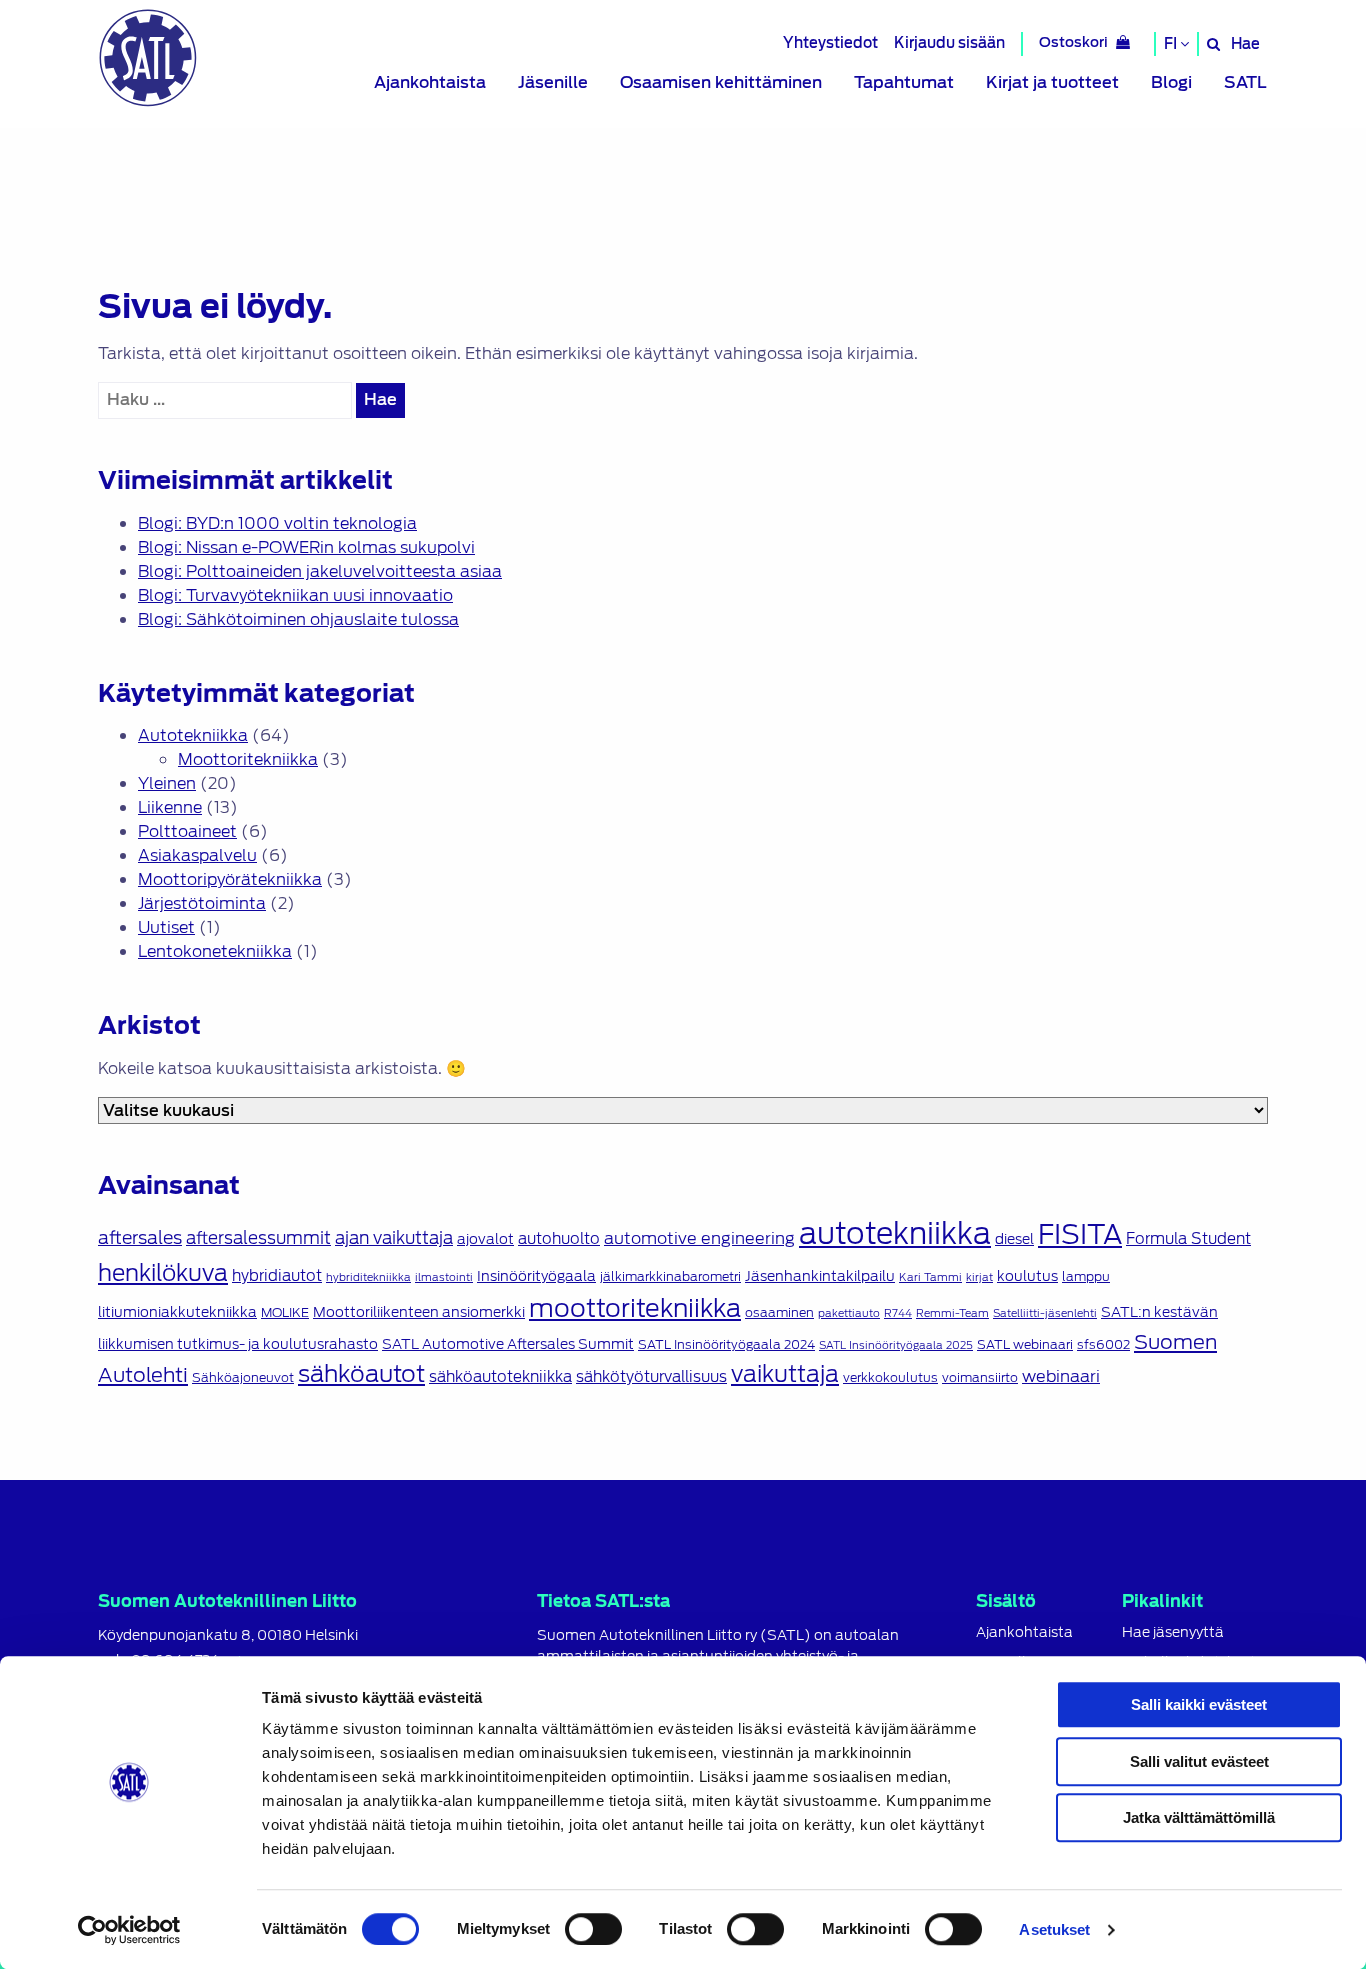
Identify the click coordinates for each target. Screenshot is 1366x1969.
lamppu (1086, 1277)
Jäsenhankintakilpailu (820, 1276)
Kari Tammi (930, 1277)
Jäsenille (553, 82)
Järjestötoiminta (202, 903)
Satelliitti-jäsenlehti (1045, 1313)
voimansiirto (980, 1378)
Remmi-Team (952, 1313)
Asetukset (1054, 1929)
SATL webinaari (1025, 1345)
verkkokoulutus (890, 1378)
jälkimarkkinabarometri (670, 1277)
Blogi (1171, 82)
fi (1172, 44)
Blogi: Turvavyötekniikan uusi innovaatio (295, 595)
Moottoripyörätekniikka (230, 879)
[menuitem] (430, 83)
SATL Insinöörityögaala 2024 (726, 1345)
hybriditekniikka (368, 1277)
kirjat (979, 1277)
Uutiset (166, 927)
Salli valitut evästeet (1199, 1761)
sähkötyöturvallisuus (651, 1377)
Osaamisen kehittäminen (721, 82)
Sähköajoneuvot (243, 1378)
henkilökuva (163, 1272)
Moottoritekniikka (248, 759)
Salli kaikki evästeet (1199, 1704)
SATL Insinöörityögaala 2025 (896, 1345)
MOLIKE (285, 1313)
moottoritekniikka (635, 1308)
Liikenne (170, 807)
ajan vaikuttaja (394, 1238)
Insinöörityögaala (536, 1276)
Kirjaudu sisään (949, 42)
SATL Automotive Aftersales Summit (508, 1344)
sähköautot (361, 1374)
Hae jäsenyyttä (1173, 1632)
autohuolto (559, 1239)
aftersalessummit (258, 1238)
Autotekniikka (193, 735)
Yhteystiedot (830, 42)
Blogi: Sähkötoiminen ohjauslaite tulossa (298, 619)
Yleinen (167, 783)
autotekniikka (895, 1233)
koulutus (1027, 1276)
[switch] (593, 1929)
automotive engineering (699, 1238)
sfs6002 (1103, 1345)
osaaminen (779, 1313)
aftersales (140, 1238)
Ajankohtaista (430, 82)
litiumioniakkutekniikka (177, 1312)
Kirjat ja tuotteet (1052, 82)
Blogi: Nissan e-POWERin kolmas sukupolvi (306, 547)
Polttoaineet (187, 831)
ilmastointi (444, 1277)
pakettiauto (849, 1313)
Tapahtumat (904, 82)
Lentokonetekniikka (215, 951)
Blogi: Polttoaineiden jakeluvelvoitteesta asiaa (320, 571)
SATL (1245, 82)
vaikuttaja (785, 1373)
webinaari (1061, 1376)
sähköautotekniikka (500, 1377)
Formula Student (1188, 1239)
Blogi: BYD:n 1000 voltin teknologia (277, 523)
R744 (898, 1313)
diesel (1014, 1239)
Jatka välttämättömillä (1199, 1817)
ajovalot (485, 1239)
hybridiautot (277, 1276)
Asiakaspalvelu (197, 855)
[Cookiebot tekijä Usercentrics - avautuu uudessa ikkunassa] (129, 1930)
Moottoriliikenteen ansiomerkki (419, 1312)
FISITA (1080, 1234)
